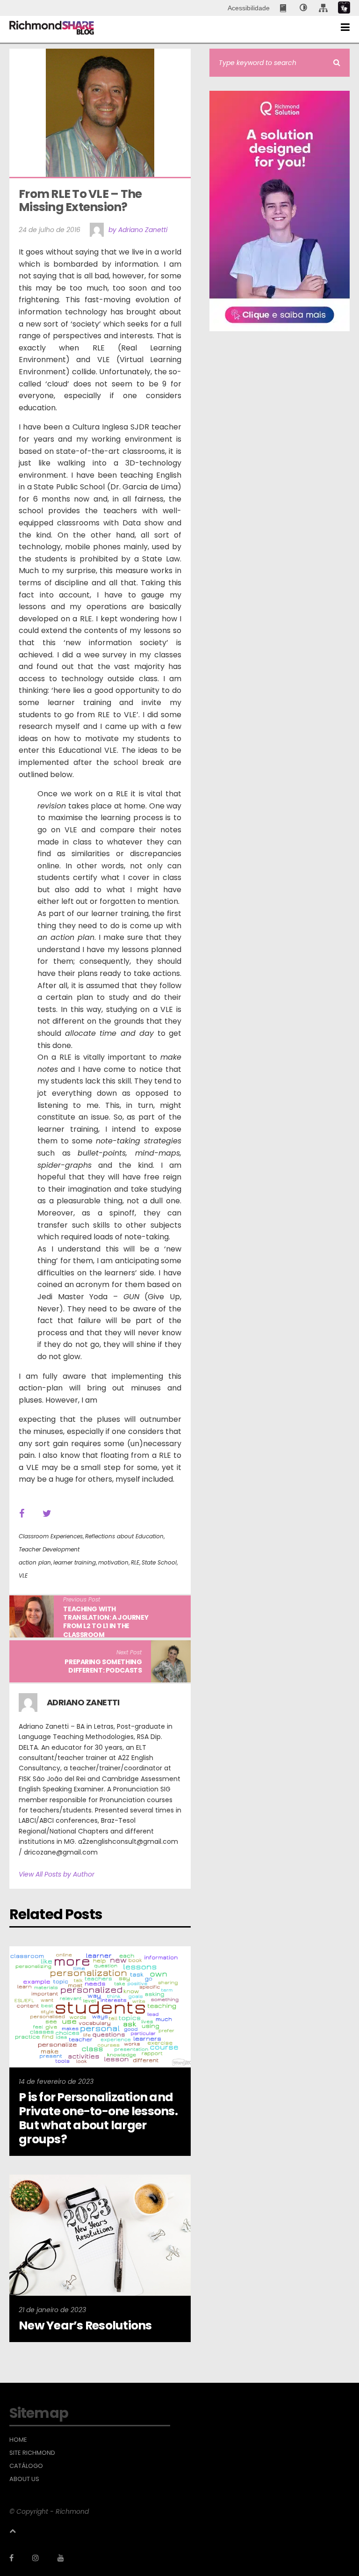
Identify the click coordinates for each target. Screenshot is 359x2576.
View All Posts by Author (57, 1874)
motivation (113, 1562)
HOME (18, 2440)
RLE (135, 1562)
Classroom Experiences (51, 1536)
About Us (24, 2479)
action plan (35, 1562)
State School (159, 1562)
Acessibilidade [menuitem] (249, 8)
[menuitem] (284, 8)
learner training (75, 1562)
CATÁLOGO (26, 2466)
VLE (23, 1575)
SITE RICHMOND (32, 2453)
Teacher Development (49, 1549)
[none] (303, 8)
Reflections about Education (124, 1536)
